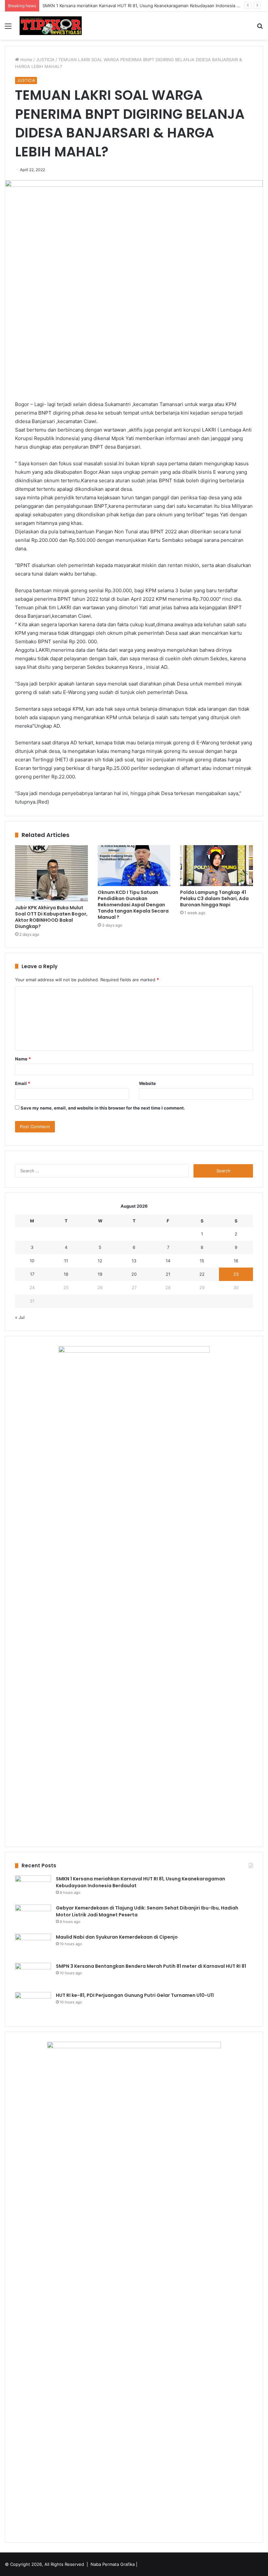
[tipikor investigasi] (51, 26)
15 (202, 1261)
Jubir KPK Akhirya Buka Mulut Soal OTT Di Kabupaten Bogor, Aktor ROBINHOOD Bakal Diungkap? (51, 917)
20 (134, 1274)
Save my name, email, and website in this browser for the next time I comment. (103, 1108)
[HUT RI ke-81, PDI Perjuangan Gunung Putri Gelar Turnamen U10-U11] (33, 2004)
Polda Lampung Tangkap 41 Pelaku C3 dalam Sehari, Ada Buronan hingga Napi (214, 898)
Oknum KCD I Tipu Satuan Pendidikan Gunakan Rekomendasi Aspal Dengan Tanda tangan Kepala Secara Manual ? (133, 905)
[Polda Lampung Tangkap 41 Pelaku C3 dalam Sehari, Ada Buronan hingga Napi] (217, 866)
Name (23, 1059)
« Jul (20, 1317)
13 (134, 1261)
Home (26, 60)
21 (168, 1274)
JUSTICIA (45, 60)
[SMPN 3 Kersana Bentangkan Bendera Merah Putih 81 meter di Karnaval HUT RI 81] (33, 1975)
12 (100, 1261)
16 (236, 1261)
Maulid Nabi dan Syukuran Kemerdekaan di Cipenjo (117, 1937)
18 (66, 1274)
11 (66, 1261)
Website (147, 1083)
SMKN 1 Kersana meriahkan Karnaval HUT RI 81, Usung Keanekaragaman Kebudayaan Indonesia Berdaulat (149, 6)
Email (23, 1083)
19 (100, 1274)
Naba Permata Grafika (113, 2564)
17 (32, 1274)
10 (32, 1261)
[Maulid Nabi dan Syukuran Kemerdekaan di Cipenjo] (33, 1946)
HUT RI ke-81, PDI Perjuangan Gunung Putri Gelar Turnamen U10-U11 (135, 1995)
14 (168, 1261)
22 (202, 1274)
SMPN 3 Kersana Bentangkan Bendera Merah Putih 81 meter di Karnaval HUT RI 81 (151, 1966)
